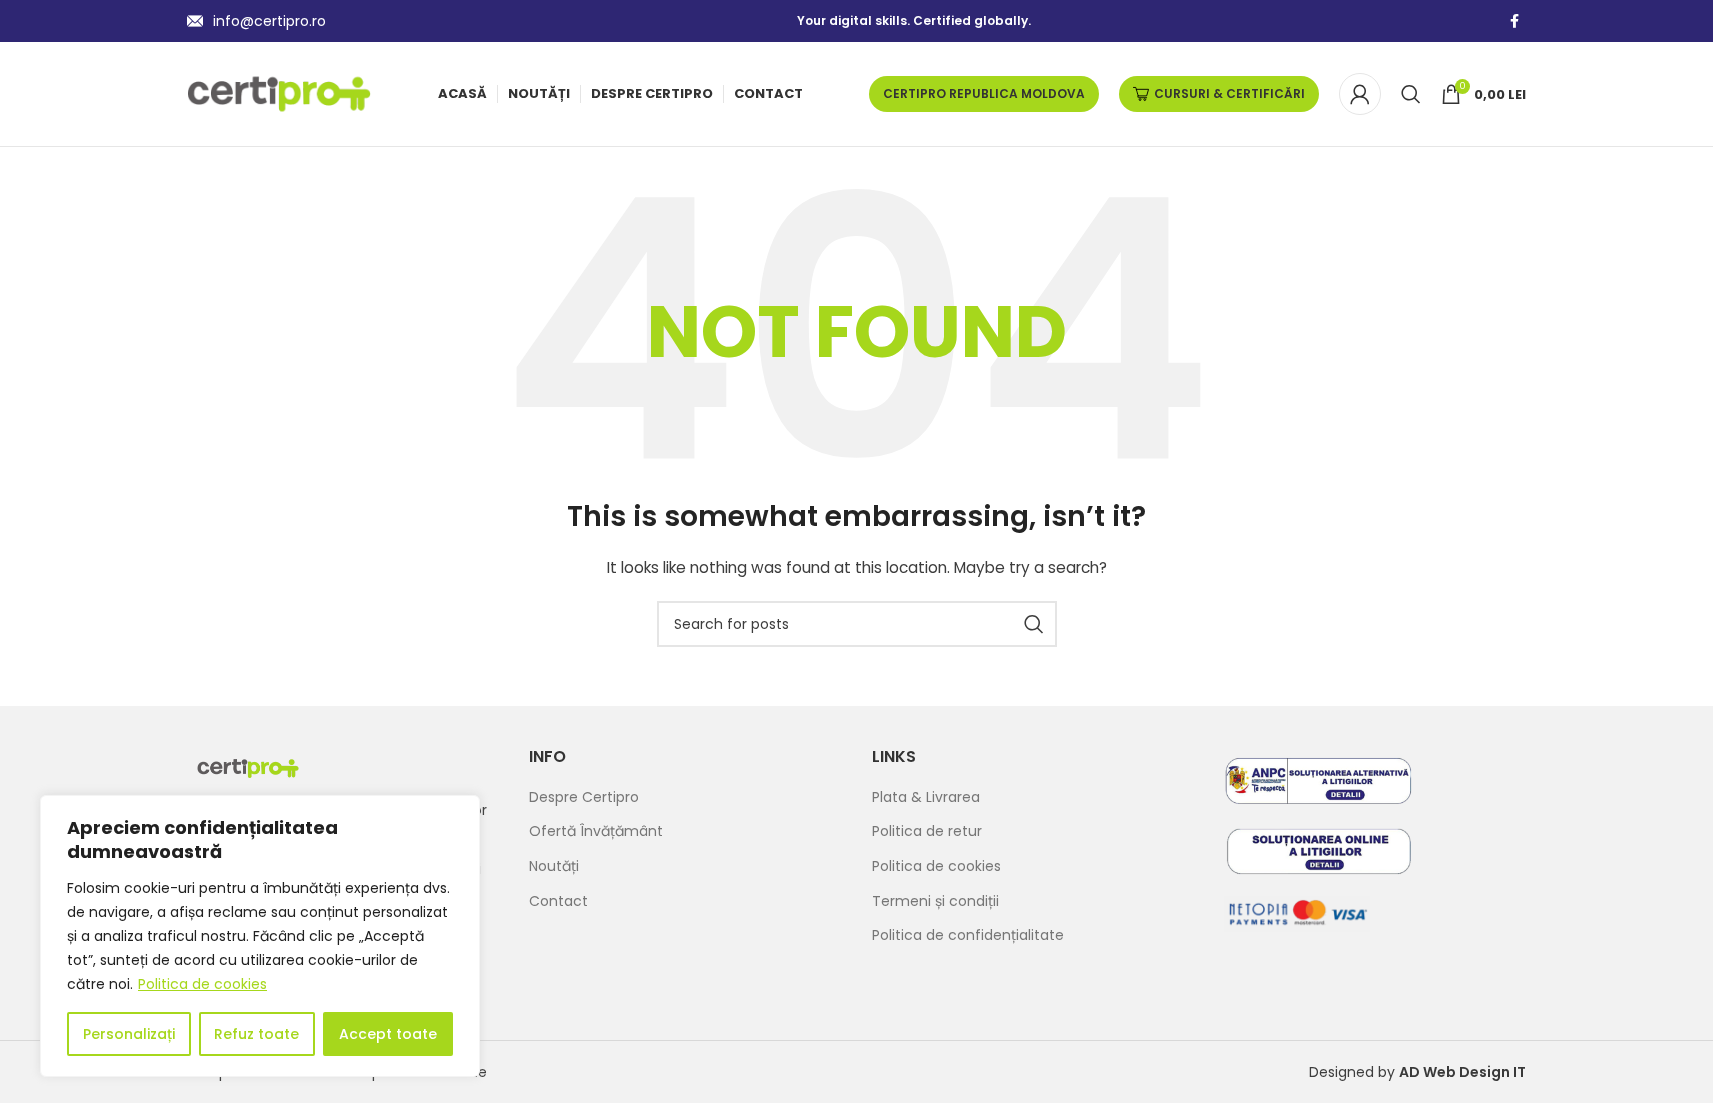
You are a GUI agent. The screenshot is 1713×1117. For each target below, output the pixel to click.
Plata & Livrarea (926, 797)
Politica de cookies (202, 984)
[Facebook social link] (1514, 21)
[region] (260, 936)
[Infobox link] (256, 21)
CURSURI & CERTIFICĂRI (1229, 93)
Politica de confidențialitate (968, 935)
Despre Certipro (584, 797)
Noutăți (554, 866)
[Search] (1411, 94)
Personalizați (129, 1034)
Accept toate (388, 1034)
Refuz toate (256, 1034)
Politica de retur (927, 831)
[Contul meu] (1360, 94)
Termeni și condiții (935, 901)
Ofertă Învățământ (596, 831)
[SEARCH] (1034, 624)
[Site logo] (279, 93)
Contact (558, 901)
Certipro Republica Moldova (984, 93)
